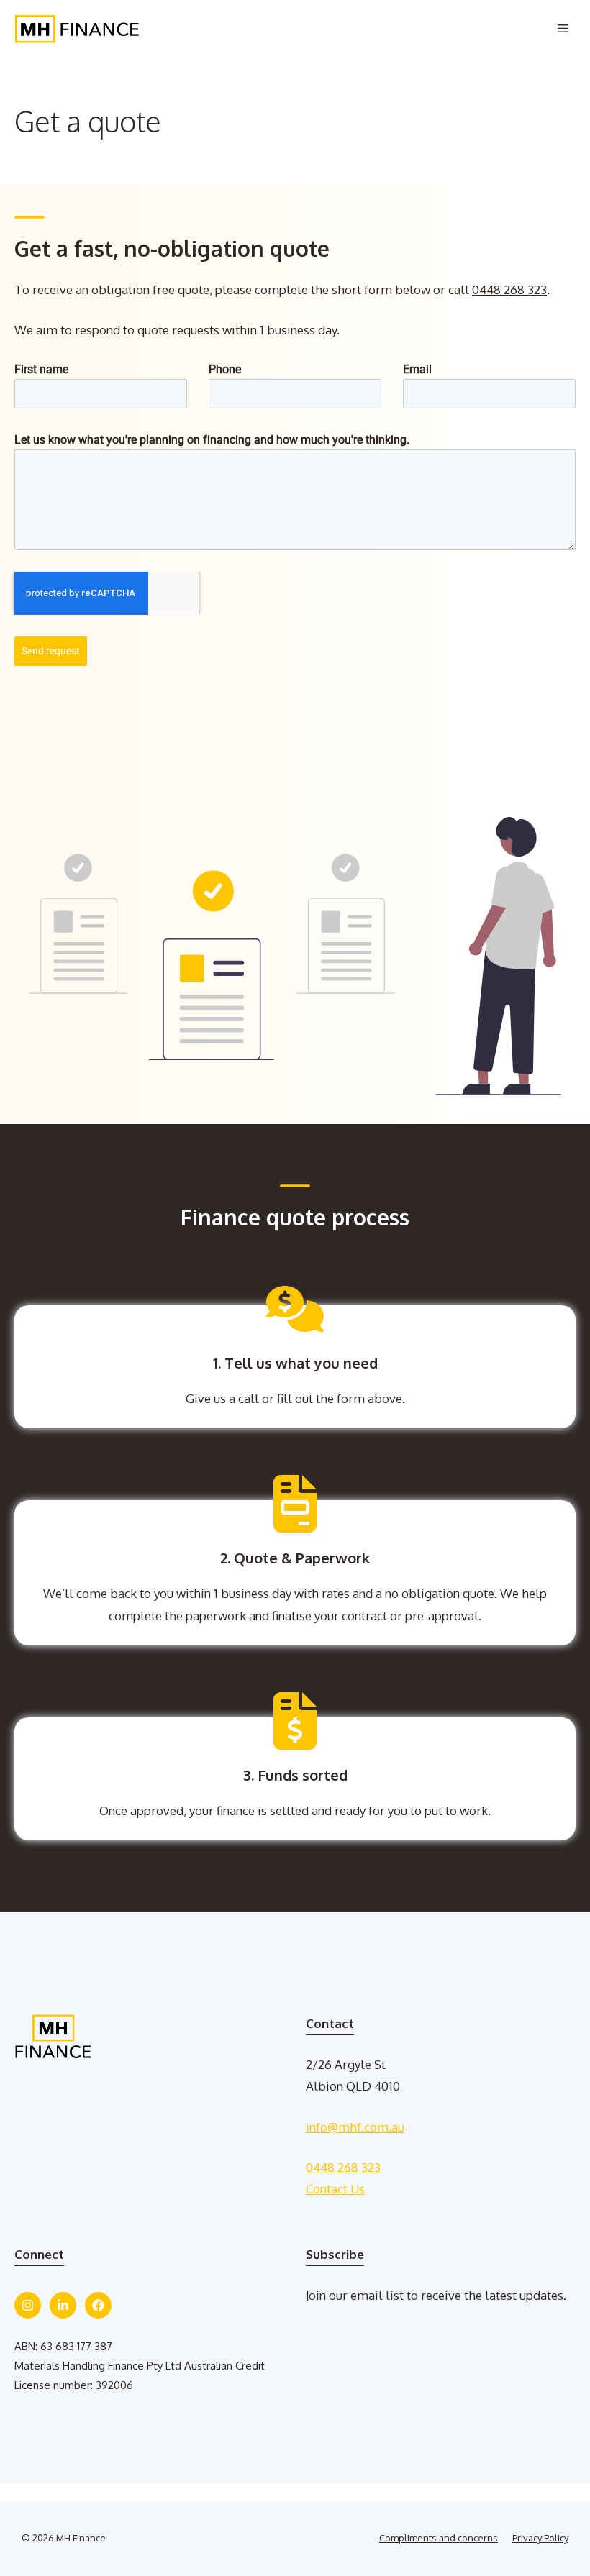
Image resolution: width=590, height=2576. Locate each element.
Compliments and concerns (439, 2538)
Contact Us (335, 2189)
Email (417, 369)
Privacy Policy (540, 2538)
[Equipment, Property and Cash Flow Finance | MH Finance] (77, 29)
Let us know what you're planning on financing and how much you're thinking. (212, 440)
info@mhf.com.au (355, 2127)
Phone (225, 369)
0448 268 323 (509, 289)
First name (41, 369)
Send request (51, 651)
